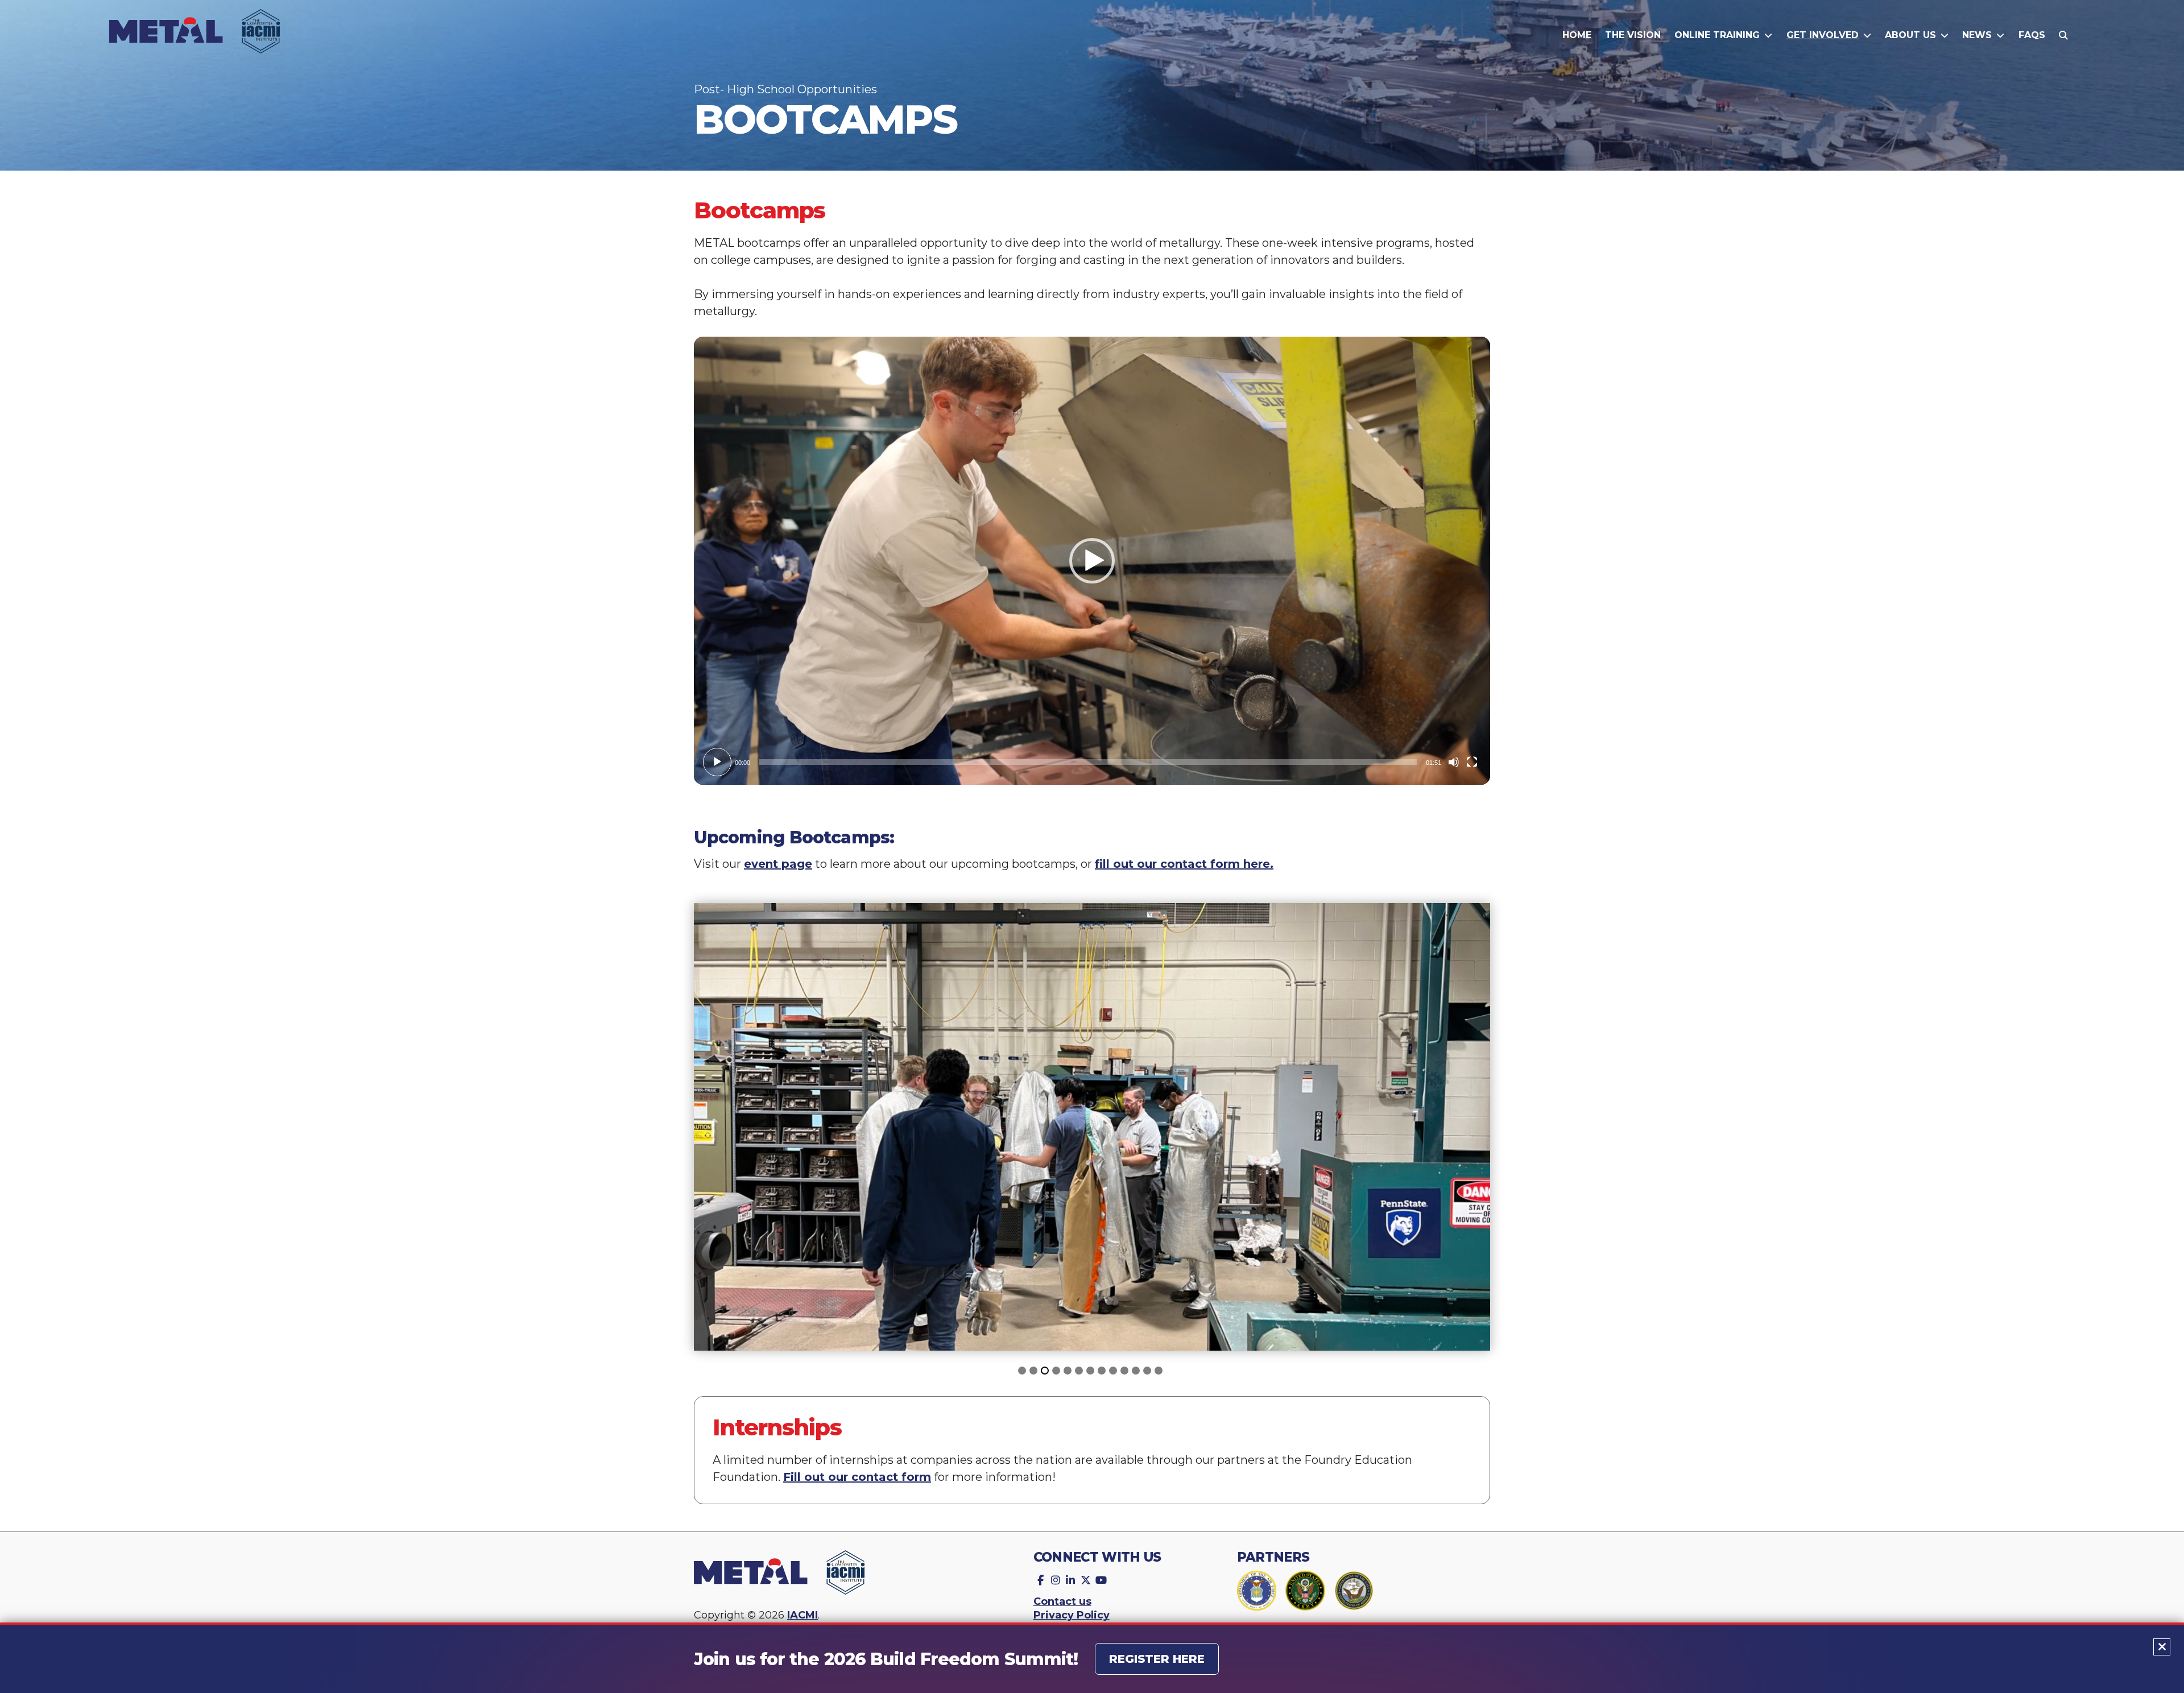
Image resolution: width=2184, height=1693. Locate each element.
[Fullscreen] (1472, 762)
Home (1577, 35)
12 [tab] (1149, 1372)
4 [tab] (1058, 1372)
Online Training (1717, 35)
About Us (1910, 35)
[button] (1092, 561)
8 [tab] (1103, 1372)
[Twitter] (1085, 1578)
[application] (1092, 561)
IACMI (803, 1615)
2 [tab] (1035, 1372)
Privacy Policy (1072, 1615)
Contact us (1062, 1601)
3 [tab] (1046, 1372)
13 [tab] (1160, 1372)
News (1977, 35)
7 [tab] (1092, 1372)
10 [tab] (1126, 1372)
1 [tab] (1024, 1372)
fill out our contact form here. (1184, 864)
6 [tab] (1081, 1372)
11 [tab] (1137, 1372)
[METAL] (195, 39)
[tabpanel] (1092, 1127)
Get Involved (1823, 35)
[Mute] (1454, 762)
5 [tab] (1069, 1372)
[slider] (1088, 762)
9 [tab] (1115, 1372)
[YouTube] (1100, 1578)
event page (778, 864)
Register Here (1157, 1659)
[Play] (717, 762)
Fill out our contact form (857, 1477)
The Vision (1633, 35)
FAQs (2032, 35)
